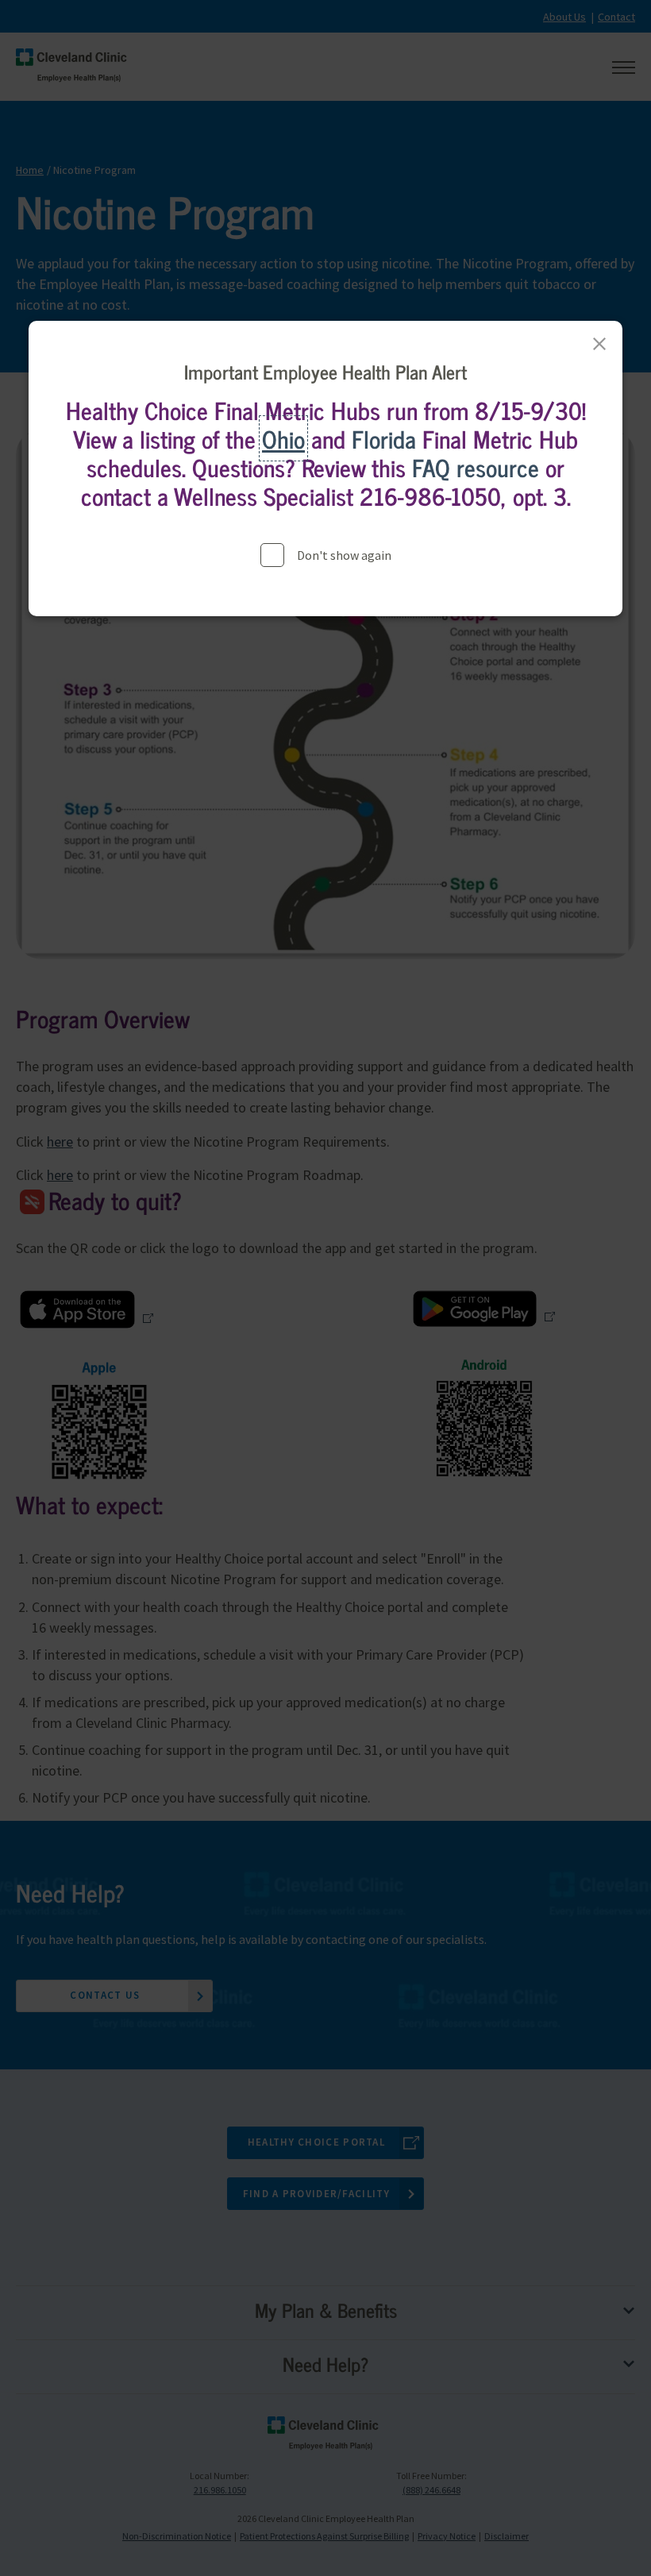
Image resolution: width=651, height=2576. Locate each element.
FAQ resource (476, 467)
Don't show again (344, 555)
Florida (384, 438)
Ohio (283, 438)
